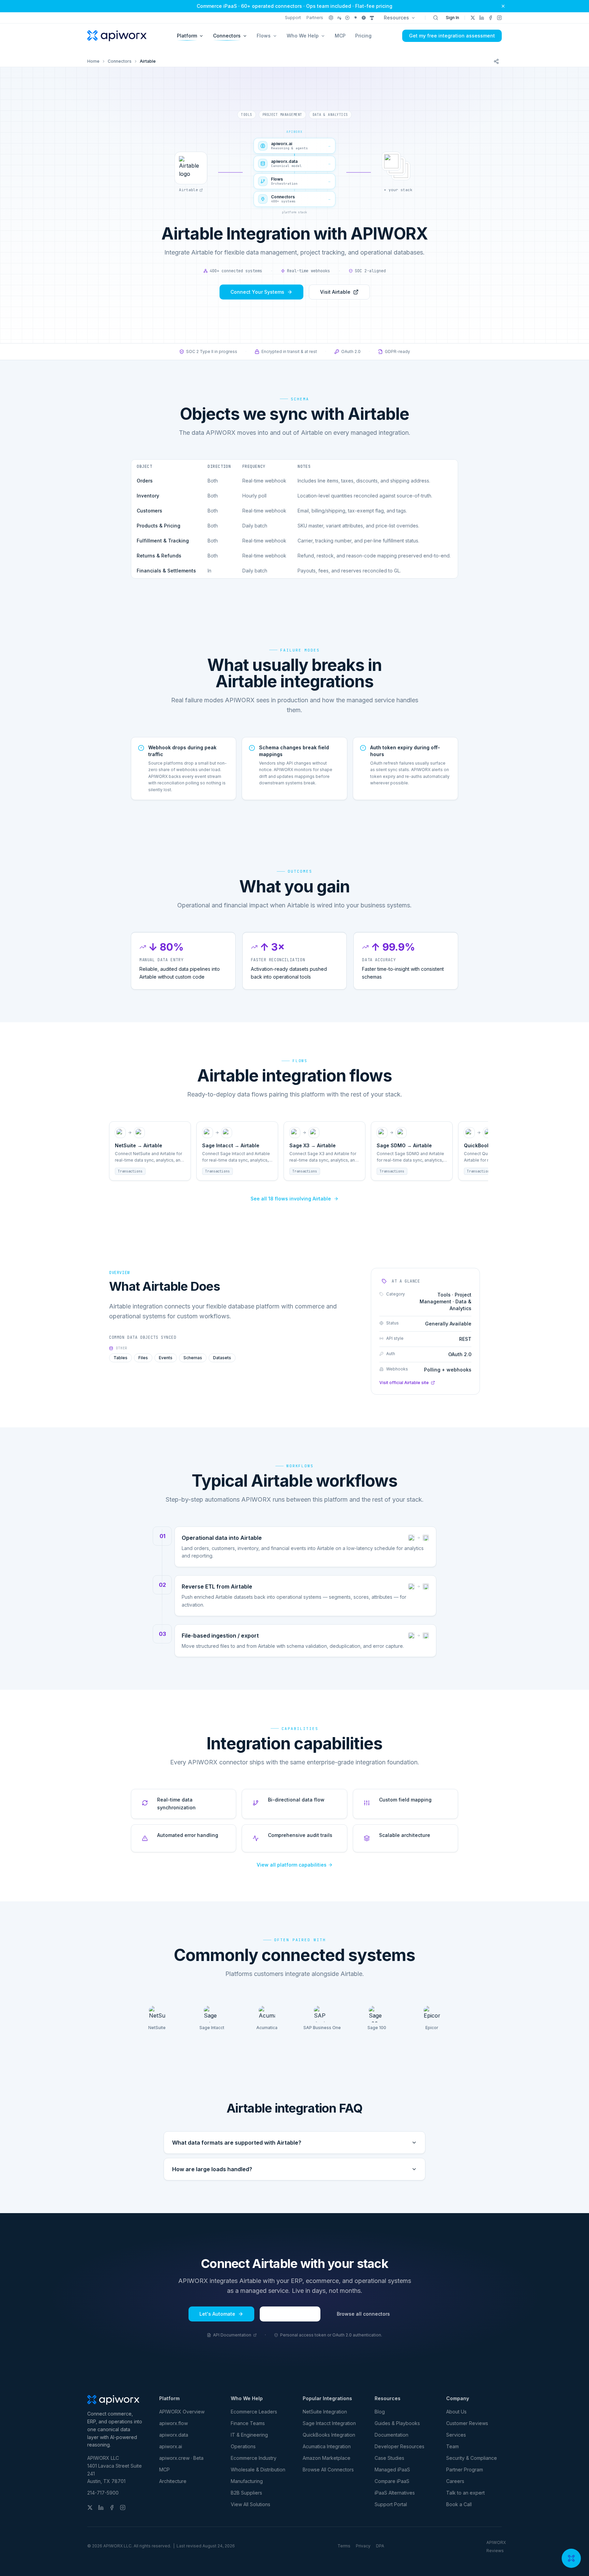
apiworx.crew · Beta (181, 2458)
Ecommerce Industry (254, 2458)
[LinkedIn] (482, 18)
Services (456, 2435)
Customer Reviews (467, 2423)
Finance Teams (248, 2423)
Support (293, 18)
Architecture (173, 2481)
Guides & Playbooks (397, 2423)
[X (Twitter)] (473, 18)
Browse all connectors (363, 2314)
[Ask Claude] (339, 18)
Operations (243, 2446)
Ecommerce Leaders (254, 2412)
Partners (315, 18)
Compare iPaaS (392, 2481)
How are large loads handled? (212, 2169)
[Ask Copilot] (372, 18)
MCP (340, 36)
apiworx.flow (173, 2423)
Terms (344, 2546)
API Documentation (232, 2335)
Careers (455, 2481)
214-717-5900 (103, 2493)
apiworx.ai (171, 2446)
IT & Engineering (249, 2435)
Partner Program (465, 2470)
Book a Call (459, 2504)
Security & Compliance (472, 2458)
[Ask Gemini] (356, 18)
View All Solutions (251, 2504)
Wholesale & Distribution (258, 2470)
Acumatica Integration (327, 2446)
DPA (380, 2546)
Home (93, 61)
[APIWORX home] (117, 36)
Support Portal (391, 2504)
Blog (380, 2412)
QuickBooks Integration (329, 2435)
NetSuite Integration (325, 2412)
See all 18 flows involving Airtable (291, 1199)
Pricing (363, 36)
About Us (456, 2412)
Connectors (120, 61)
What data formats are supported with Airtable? (237, 2143)
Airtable (188, 190)
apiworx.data (174, 2435)
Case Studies (389, 2458)
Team (452, 2446)
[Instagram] (499, 18)
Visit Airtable (335, 292)
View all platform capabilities (292, 1865)
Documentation (391, 2435)
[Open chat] (571, 2558)
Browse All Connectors (328, 2470)
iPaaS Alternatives (395, 2493)
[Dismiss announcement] (503, 6)
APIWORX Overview (182, 2412)
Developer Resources (399, 2446)
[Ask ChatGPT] (331, 18)
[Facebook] (490, 18)
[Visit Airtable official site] (191, 168)
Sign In (452, 18)
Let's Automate (217, 2314)
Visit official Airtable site (404, 1383)
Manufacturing (247, 2481)
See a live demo (290, 2314)
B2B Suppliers (246, 2493)
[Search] (436, 18)
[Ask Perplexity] (347, 18)
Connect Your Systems (257, 292)
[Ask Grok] (364, 18)
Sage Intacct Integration (329, 2423)
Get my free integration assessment (452, 36)
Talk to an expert (465, 2493)
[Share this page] (496, 61)
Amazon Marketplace (327, 2458)
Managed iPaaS (392, 2470)
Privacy (363, 2546)
